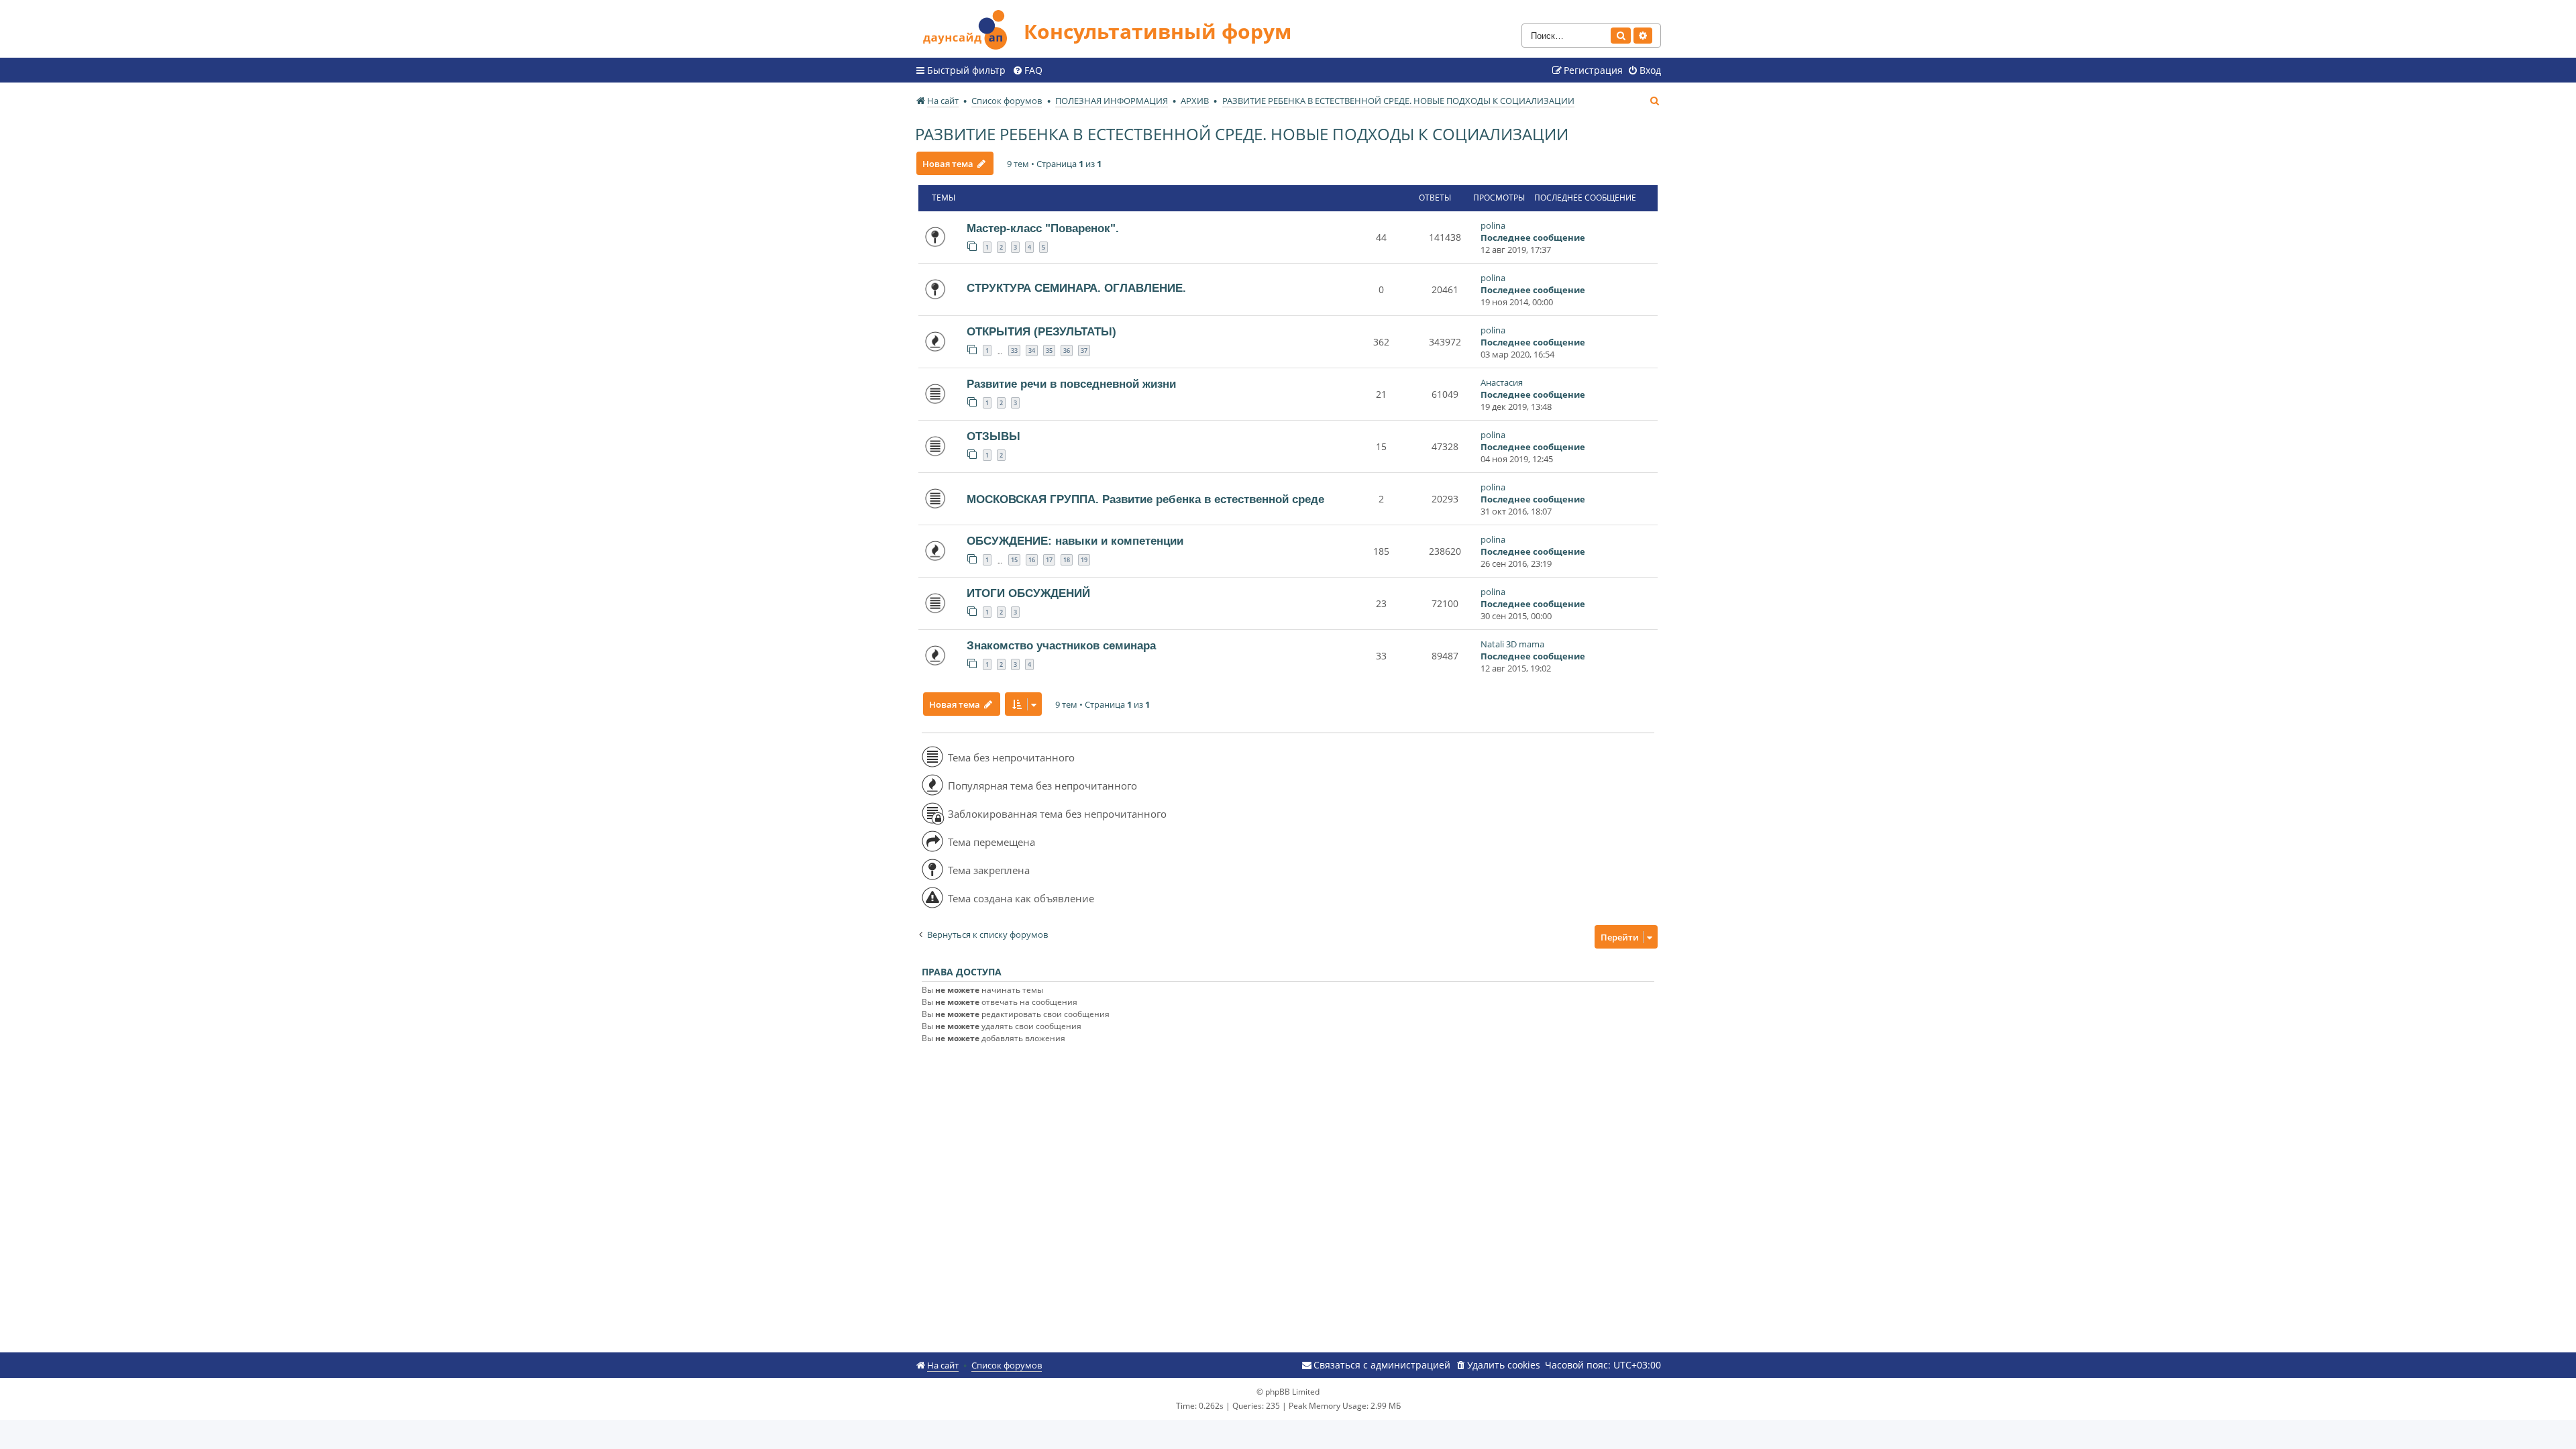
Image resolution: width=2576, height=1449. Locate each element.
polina (1493, 225)
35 (1049, 351)
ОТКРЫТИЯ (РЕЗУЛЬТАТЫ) (1041, 331)
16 (1032, 560)
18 (1067, 560)
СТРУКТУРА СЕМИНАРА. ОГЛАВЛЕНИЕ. (1076, 288)
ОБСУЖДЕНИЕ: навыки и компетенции (1075, 541)
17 (1049, 560)
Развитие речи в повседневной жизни (1071, 384)
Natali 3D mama (1512, 644)
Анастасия (1502, 382)
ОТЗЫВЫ (994, 436)
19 (1084, 560)
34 (1032, 351)
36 (1067, 351)
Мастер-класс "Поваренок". (1043, 228)
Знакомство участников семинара (1061, 645)
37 (1084, 351)
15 (1014, 560)
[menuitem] (1027, 70)
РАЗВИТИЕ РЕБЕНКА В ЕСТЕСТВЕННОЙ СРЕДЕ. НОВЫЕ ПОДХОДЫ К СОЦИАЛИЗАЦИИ (1242, 134)
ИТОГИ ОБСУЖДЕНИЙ (1028, 593)
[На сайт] (969, 28)
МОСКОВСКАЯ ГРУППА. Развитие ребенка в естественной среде (1145, 499)
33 (1014, 351)
